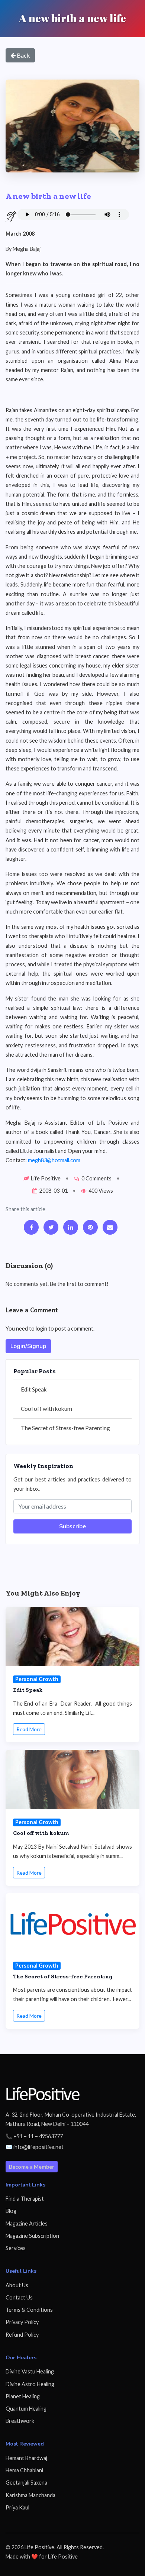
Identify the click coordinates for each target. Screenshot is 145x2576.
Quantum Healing (26, 2409)
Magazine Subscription (32, 2236)
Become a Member (32, 2167)
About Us (17, 2285)
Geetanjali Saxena (26, 2483)
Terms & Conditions (29, 2310)
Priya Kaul (17, 2507)
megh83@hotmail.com (54, 1160)
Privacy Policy (22, 2322)
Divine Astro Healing (30, 2384)
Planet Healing (23, 2396)
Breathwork (20, 2421)
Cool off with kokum (46, 1409)
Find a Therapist (25, 2199)
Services (16, 2248)
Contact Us (19, 2297)
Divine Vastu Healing (30, 2371)
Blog (11, 2211)
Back (23, 55)
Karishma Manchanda (30, 2495)
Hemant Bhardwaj (26, 2458)
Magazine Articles (27, 2223)
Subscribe (72, 1526)
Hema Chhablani (24, 2470)
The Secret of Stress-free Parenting (65, 1428)
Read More (29, 1729)
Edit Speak (34, 1389)
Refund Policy (22, 2335)
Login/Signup (28, 1346)
